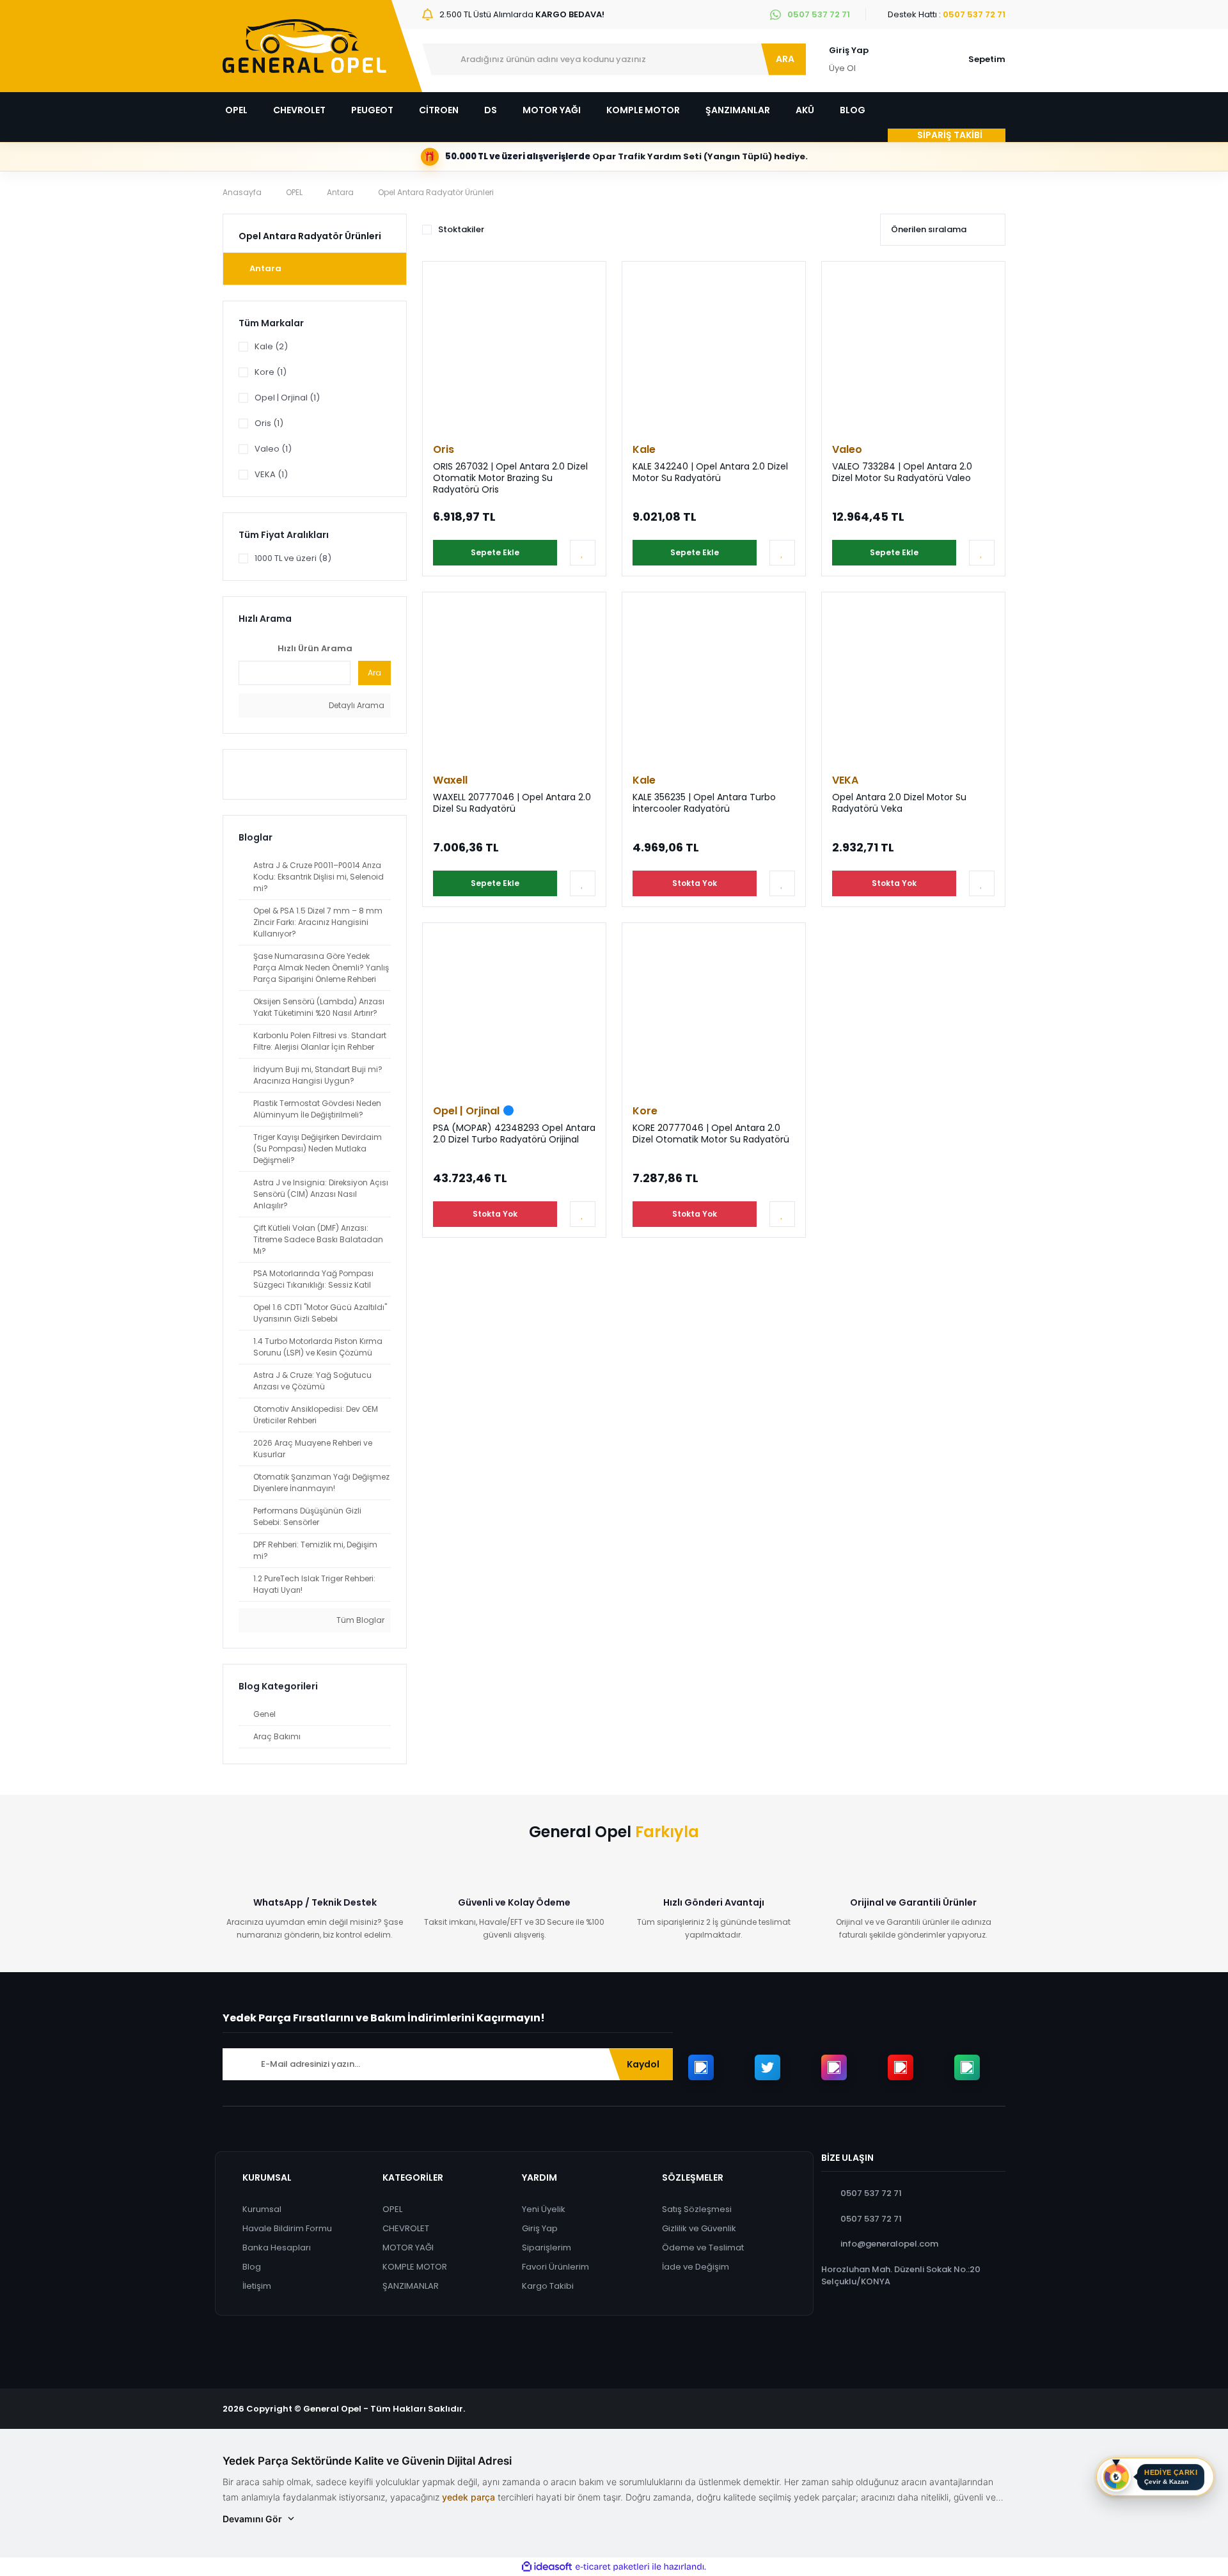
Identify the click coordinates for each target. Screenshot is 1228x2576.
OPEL (392, 2209)
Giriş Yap (849, 50)
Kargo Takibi (548, 2286)
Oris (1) (269, 423)
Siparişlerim (547, 2248)
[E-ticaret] (612, 2567)
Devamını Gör (252, 2519)
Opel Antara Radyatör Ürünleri (436, 192)
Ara (374, 673)
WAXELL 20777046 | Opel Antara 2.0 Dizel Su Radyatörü (512, 803)
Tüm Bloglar (359, 1620)
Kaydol (643, 2064)
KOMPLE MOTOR (415, 2267)
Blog (252, 2267)
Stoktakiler (461, 229)
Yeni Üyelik (544, 2209)
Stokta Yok (695, 883)
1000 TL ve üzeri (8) (293, 558)
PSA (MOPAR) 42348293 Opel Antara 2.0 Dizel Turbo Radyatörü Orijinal (514, 1134)
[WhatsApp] (967, 2067)
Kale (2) (271, 346)
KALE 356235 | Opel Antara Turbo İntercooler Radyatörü (704, 803)
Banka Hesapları (277, 2248)
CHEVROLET (406, 2228)
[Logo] (304, 46)
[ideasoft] (547, 2567)
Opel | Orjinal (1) (287, 398)
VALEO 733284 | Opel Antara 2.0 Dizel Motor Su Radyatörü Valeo (902, 472)
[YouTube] (901, 2067)
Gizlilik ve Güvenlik (699, 2228)
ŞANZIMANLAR (411, 2286)
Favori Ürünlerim (555, 2267)
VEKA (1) (271, 474)
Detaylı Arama (356, 705)
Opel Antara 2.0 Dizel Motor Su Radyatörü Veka (899, 803)
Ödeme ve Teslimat (703, 2248)
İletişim (257, 2286)
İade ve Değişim (696, 2267)
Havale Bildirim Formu (287, 2228)
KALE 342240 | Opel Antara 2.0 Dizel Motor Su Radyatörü (710, 472)
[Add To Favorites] (583, 553)
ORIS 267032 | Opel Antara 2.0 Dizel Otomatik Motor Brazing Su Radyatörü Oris (510, 478)
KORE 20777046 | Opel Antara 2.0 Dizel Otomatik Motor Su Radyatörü (711, 1134)
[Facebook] (701, 2067)
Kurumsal (262, 2209)
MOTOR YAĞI (408, 2248)
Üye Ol (842, 68)
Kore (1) (271, 372)
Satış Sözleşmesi (697, 2209)
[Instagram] (834, 2067)
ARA (785, 59)
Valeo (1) (273, 449)
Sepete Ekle (495, 552)
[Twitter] (767, 2067)
